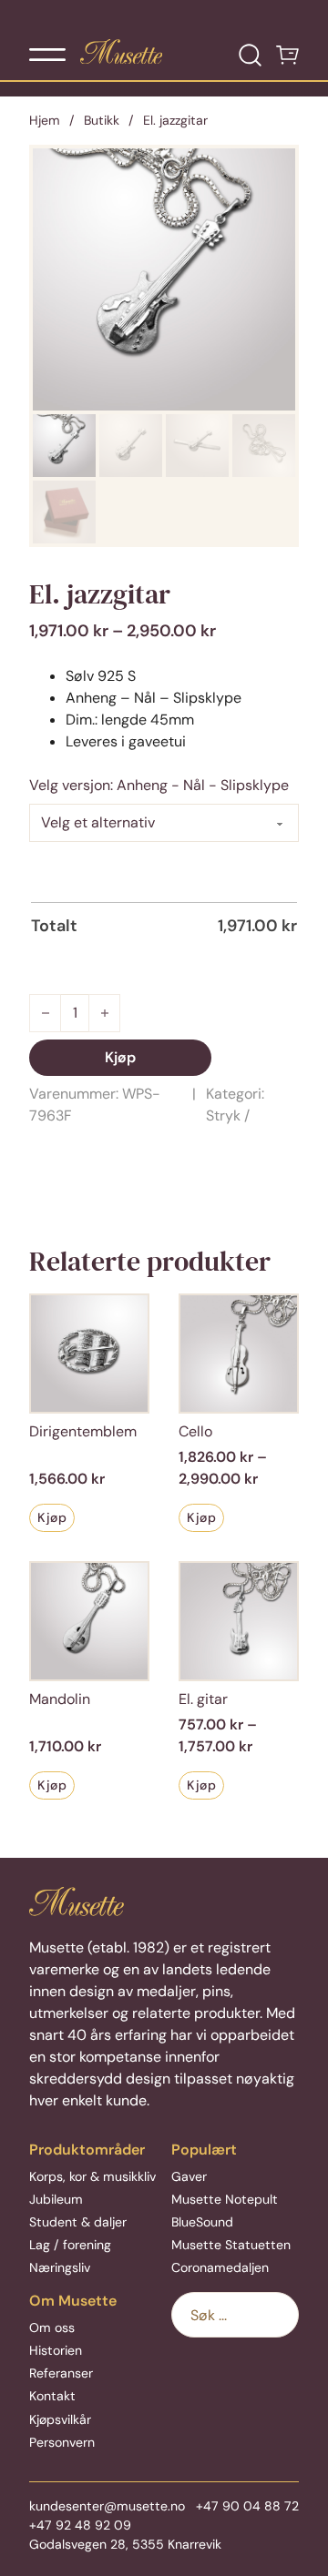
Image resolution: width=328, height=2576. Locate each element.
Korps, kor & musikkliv (92, 2176)
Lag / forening (70, 2245)
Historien (56, 2350)
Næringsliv (60, 2267)
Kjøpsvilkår (60, 2419)
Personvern (62, 2442)
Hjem (45, 120)
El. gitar (203, 1699)
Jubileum (56, 2199)
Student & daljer (78, 2222)
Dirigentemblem (83, 1431)
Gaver (189, 2176)
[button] (271, 173)
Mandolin (60, 1699)
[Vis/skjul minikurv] (287, 55)
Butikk (102, 120)
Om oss (52, 2328)
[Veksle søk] (250, 55)
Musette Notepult (225, 2199)
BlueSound (202, 2222)
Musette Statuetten (231, 2245)
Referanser (61, 2373)
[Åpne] (47, 55)
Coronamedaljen (220, 2267)
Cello (195, 1431)
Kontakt (52, 2396)
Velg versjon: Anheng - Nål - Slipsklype (159, 785)
